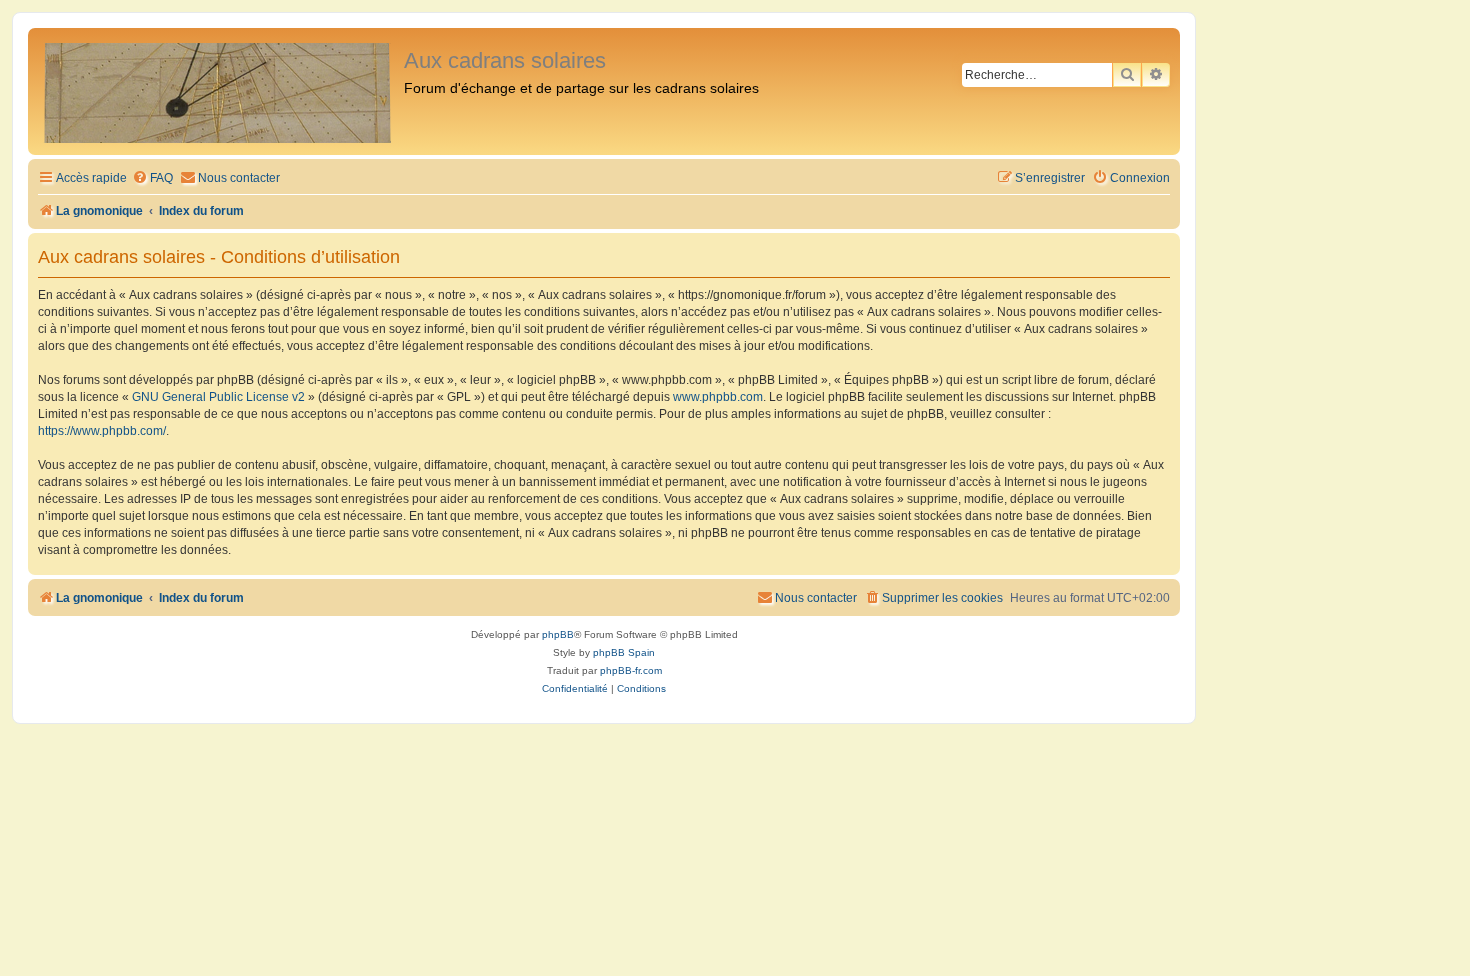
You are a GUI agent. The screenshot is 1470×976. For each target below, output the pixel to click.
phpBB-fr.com (631, 670)
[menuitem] (152, 178)
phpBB (558, 634)
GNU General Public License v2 (218, 397)
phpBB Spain (624, 652)
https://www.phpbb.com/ (102, 431)
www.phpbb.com (718, 397)
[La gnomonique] (218, 91)
